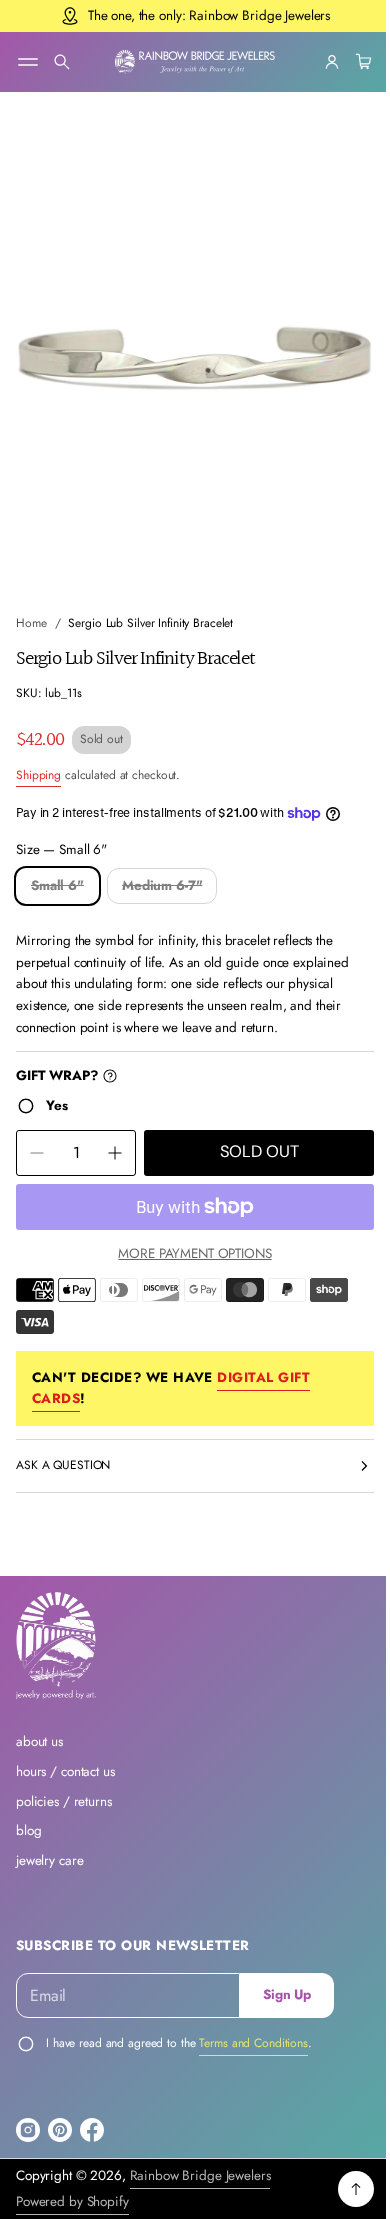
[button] (62, 62)
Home (31, 605)
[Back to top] (341, 2189)
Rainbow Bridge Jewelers (200, 2175)
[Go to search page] (62, 62)
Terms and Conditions (253, 2043)
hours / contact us (65, 1771)
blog (28, 1830)
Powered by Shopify (72, 2201)
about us (39, 1741)
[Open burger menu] (28, 62)
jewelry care (49, 1860)
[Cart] (346, 62)
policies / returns (64, 1801)
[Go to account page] (317, 62)
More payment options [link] (187, 1234)
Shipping (38, 756)
